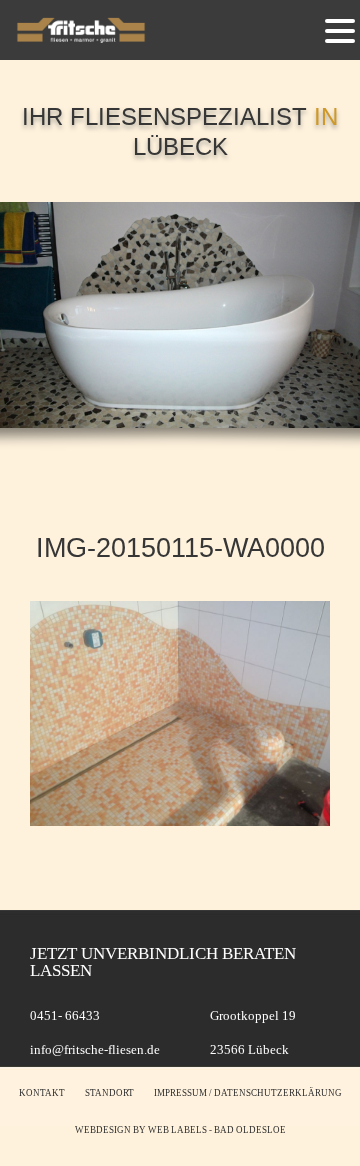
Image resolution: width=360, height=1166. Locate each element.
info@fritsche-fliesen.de (95, 1049)
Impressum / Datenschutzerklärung (248, 1093)
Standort (109, 1093)
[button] (340, 30)
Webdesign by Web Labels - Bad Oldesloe (180, 1130)
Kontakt (42, 1093)
